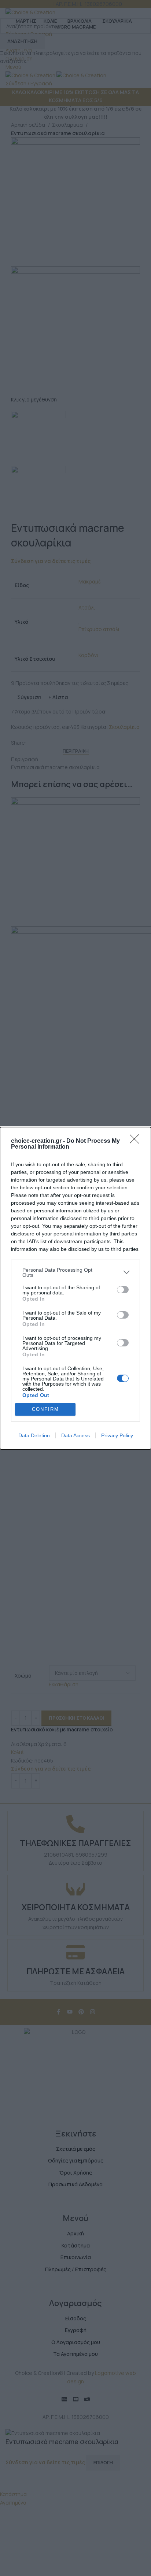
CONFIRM (45, 1409)
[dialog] (75, 1288)
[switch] (123, 1290)
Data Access (75, 1435)
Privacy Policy (117, 1435)
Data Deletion (34, 1435)
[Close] (137, 1141)
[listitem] (75, 1272)
